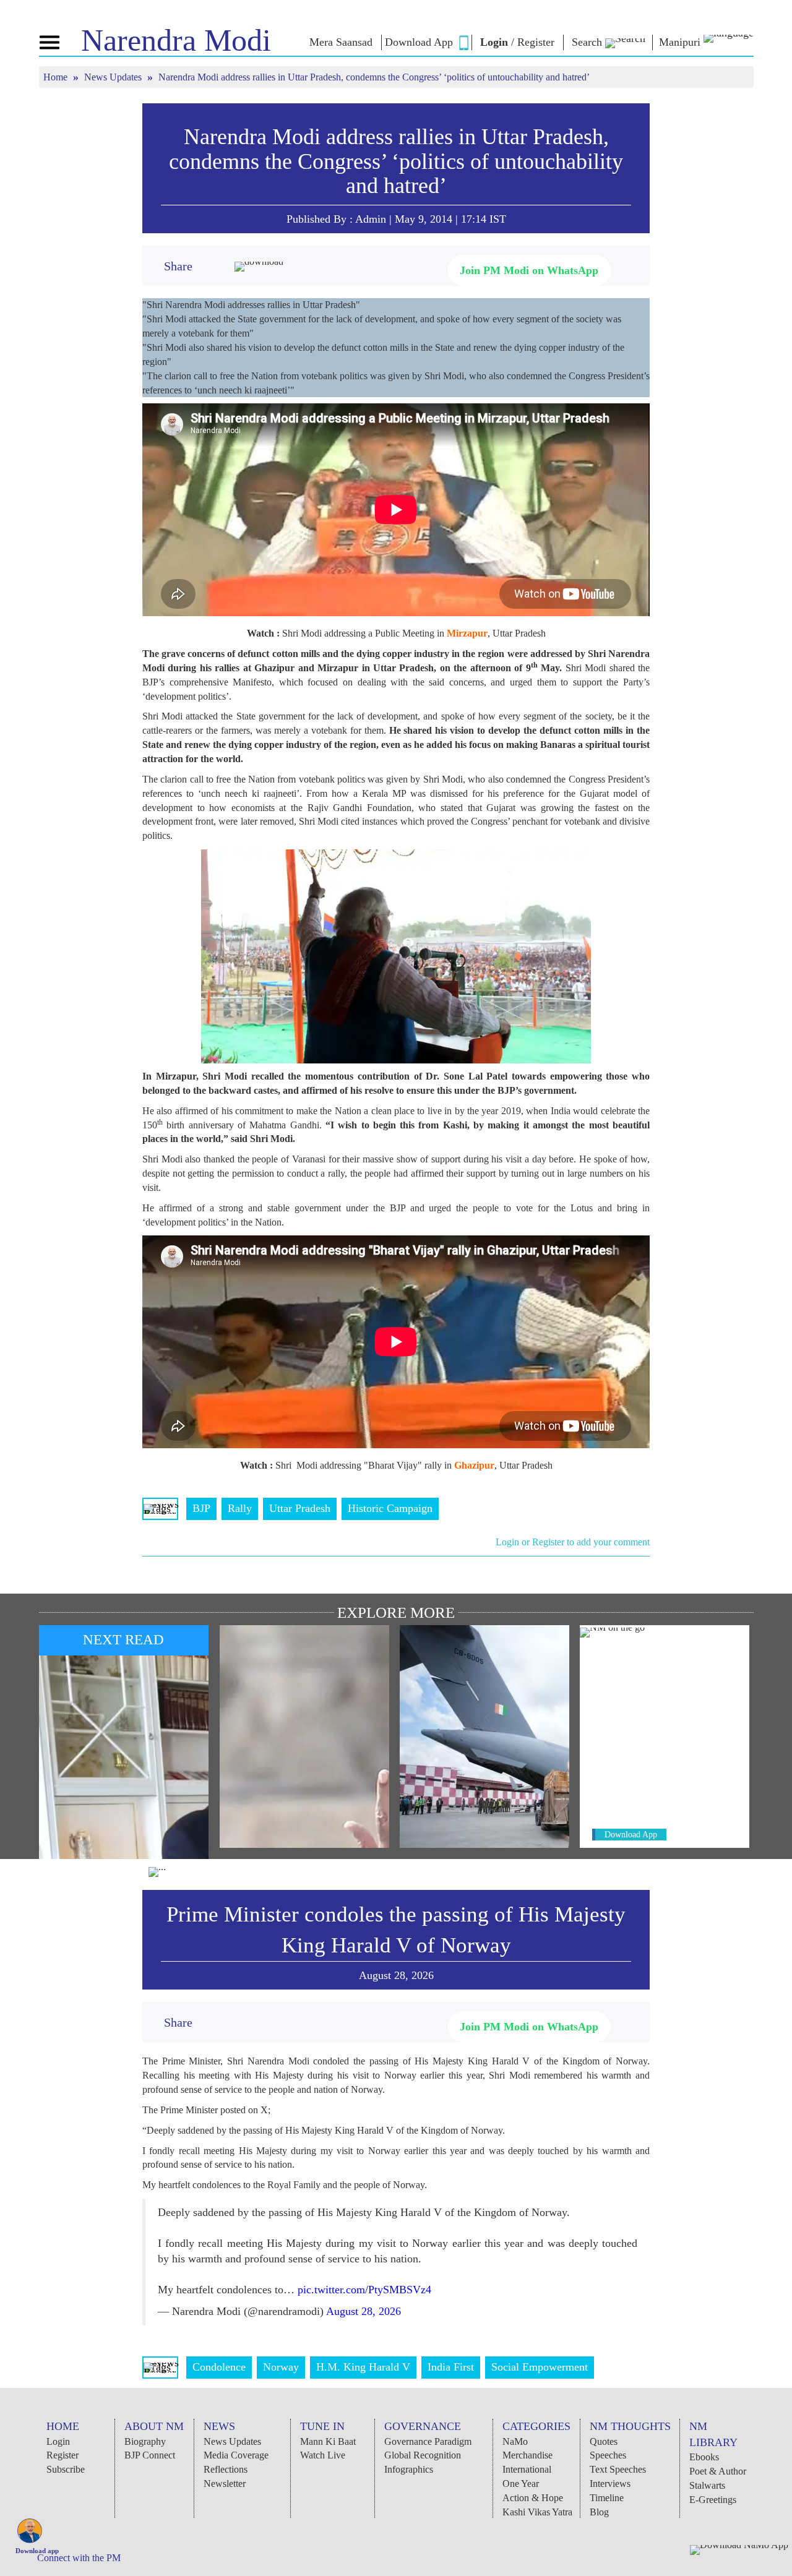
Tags (160, 1508)
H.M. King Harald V (363, 2367)
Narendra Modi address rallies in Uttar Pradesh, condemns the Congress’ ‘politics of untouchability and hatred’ (396, 161)
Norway (281, 2367)
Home (57, 77)
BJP (201, 1508)
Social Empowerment (540, 2367)
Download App (631, 1835)
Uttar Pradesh (300, 1508)
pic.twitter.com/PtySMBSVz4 (364, 2290)
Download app (37, 2551)
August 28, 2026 (364, 2311)
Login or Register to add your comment (573, 1542)
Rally (240, 1508)
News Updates (114, 77)
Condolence (219, 2367)
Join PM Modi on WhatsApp (529, 270)
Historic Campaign (390, 1508)
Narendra (176, 40)
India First (451, 2367)
